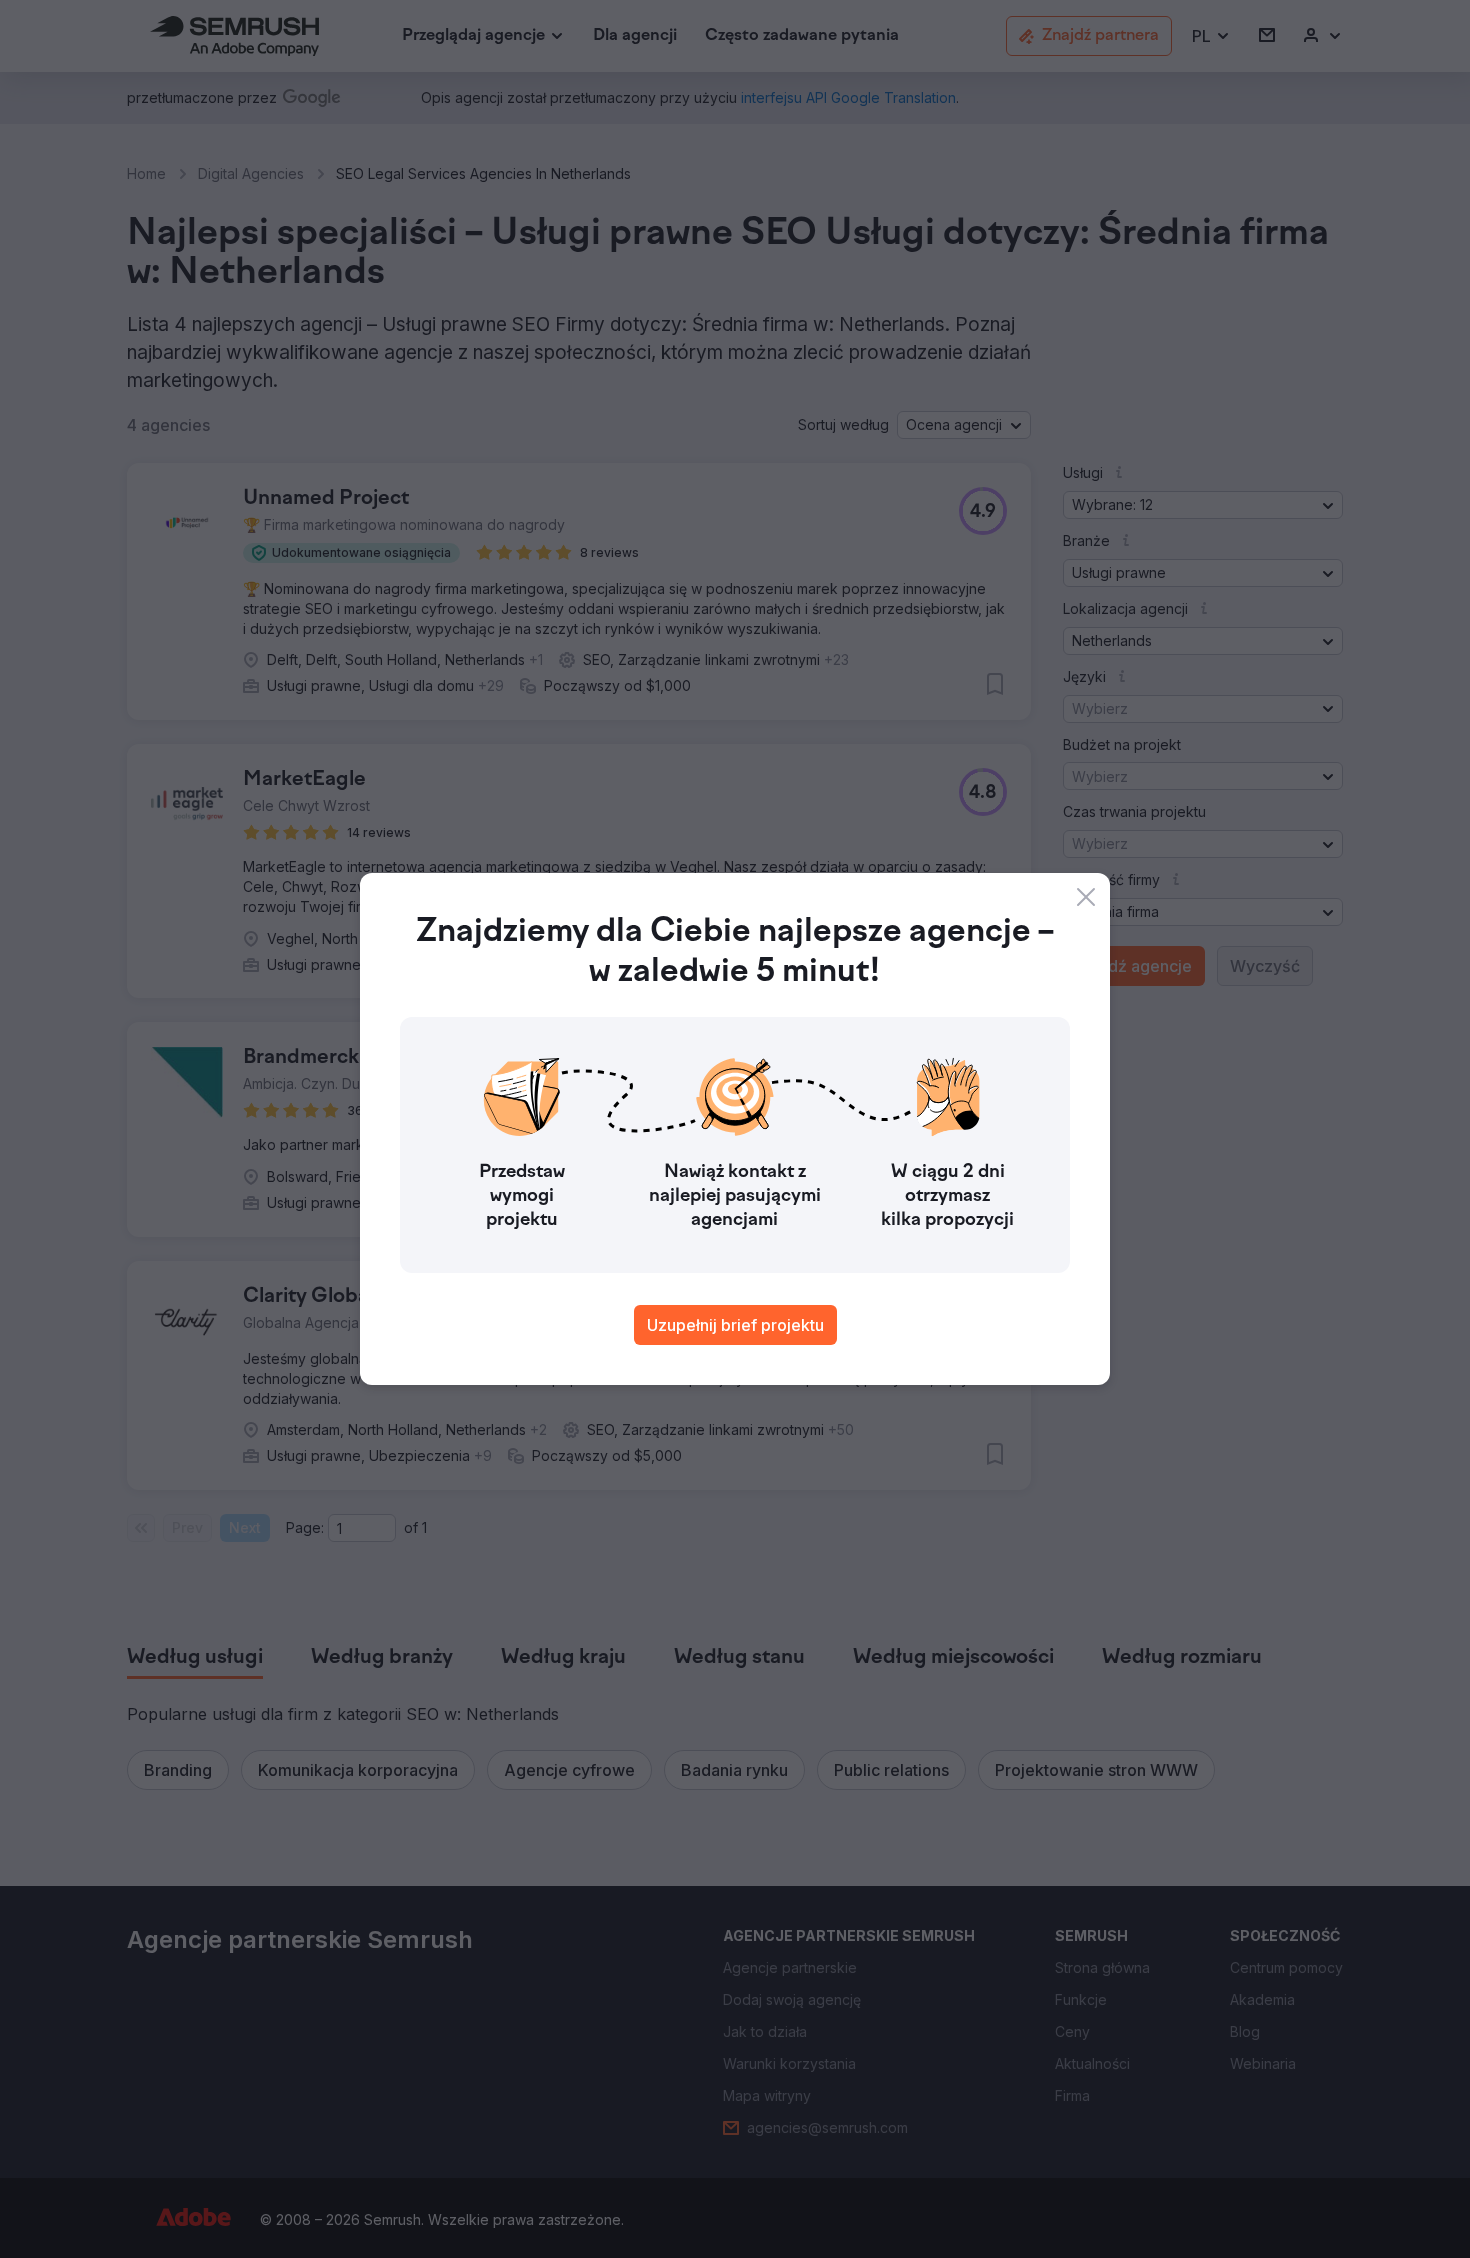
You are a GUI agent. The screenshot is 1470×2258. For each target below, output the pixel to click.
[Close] (1086, 897)
